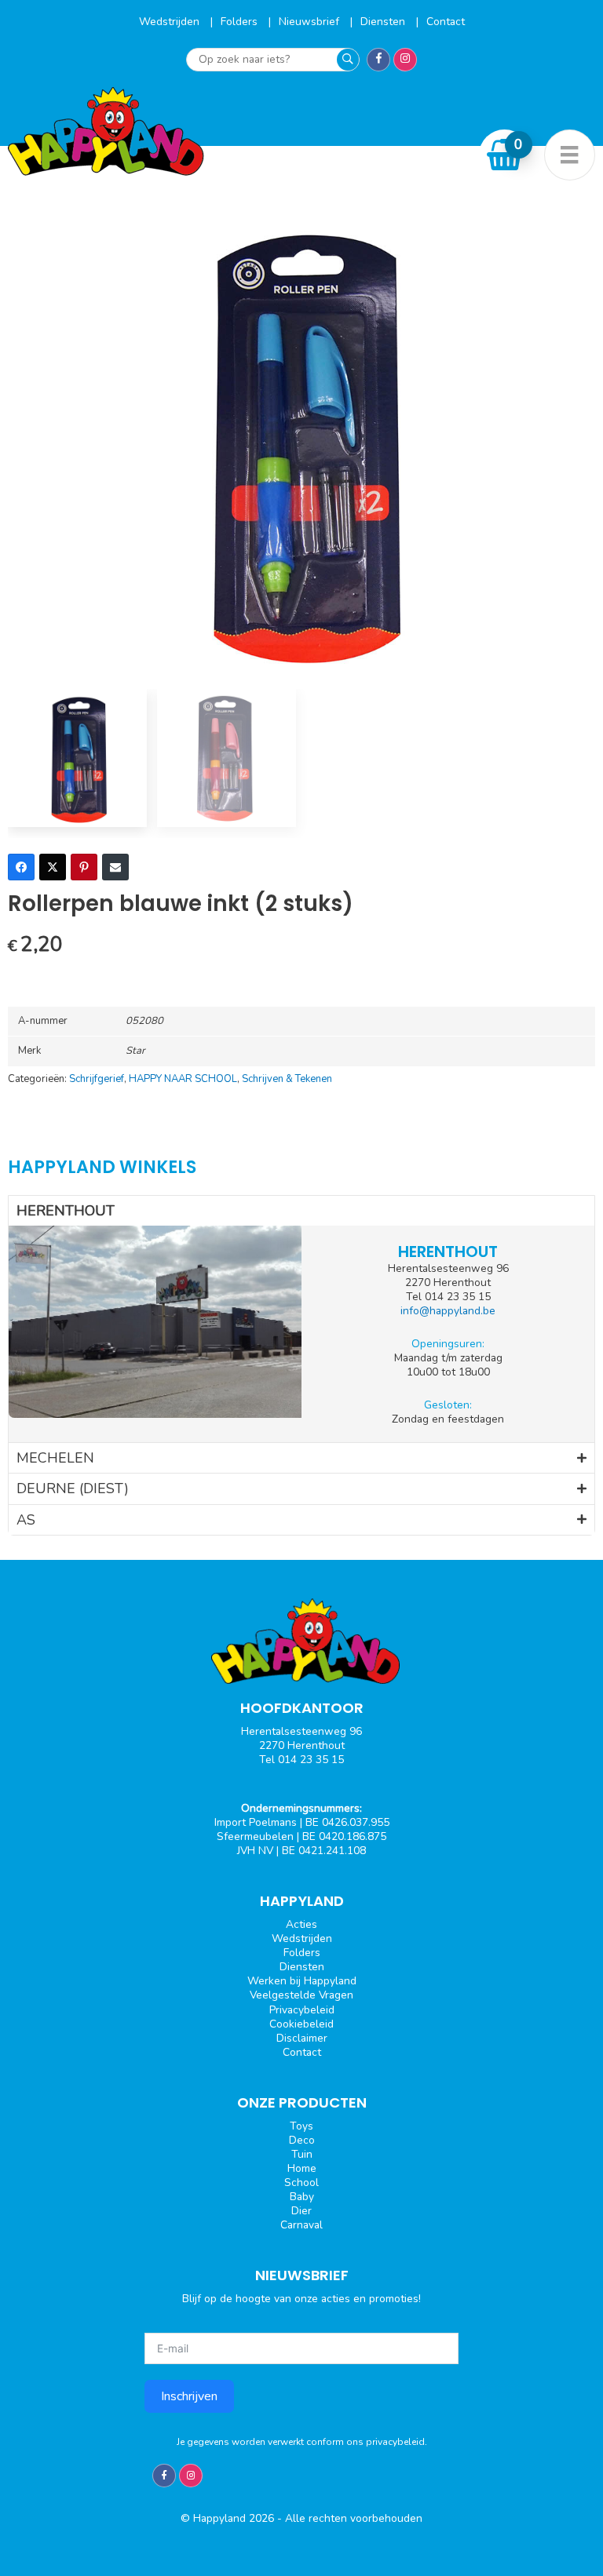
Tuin (302, 2154)
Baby (302, 2197)
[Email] (115, 867)
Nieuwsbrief (311, 22)
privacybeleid (395, 2442)
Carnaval (301, 2225)
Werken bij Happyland (302, 1981)
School (301, 2182)
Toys (301, 2126)
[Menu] (570, 155)
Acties (301, 1924)
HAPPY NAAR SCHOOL (183, 1079)
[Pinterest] (84, 867)
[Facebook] (21, 867)
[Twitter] (53, 867)
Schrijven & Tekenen (287, 1079)
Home (302, 2168)
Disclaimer (302, 2038)
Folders (241, 22)
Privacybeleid (302, 2010)
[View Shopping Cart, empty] (505, 155)
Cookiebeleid (301, 2024)
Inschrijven (189, 2396)
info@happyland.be (448, 1311)
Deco (302, 2140)
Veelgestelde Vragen (301, 1995)
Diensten (384, 22)
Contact (446, 22)
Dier (301, 2211)
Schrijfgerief (97, 1079)
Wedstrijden (171, 22)
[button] (301, 1211)
